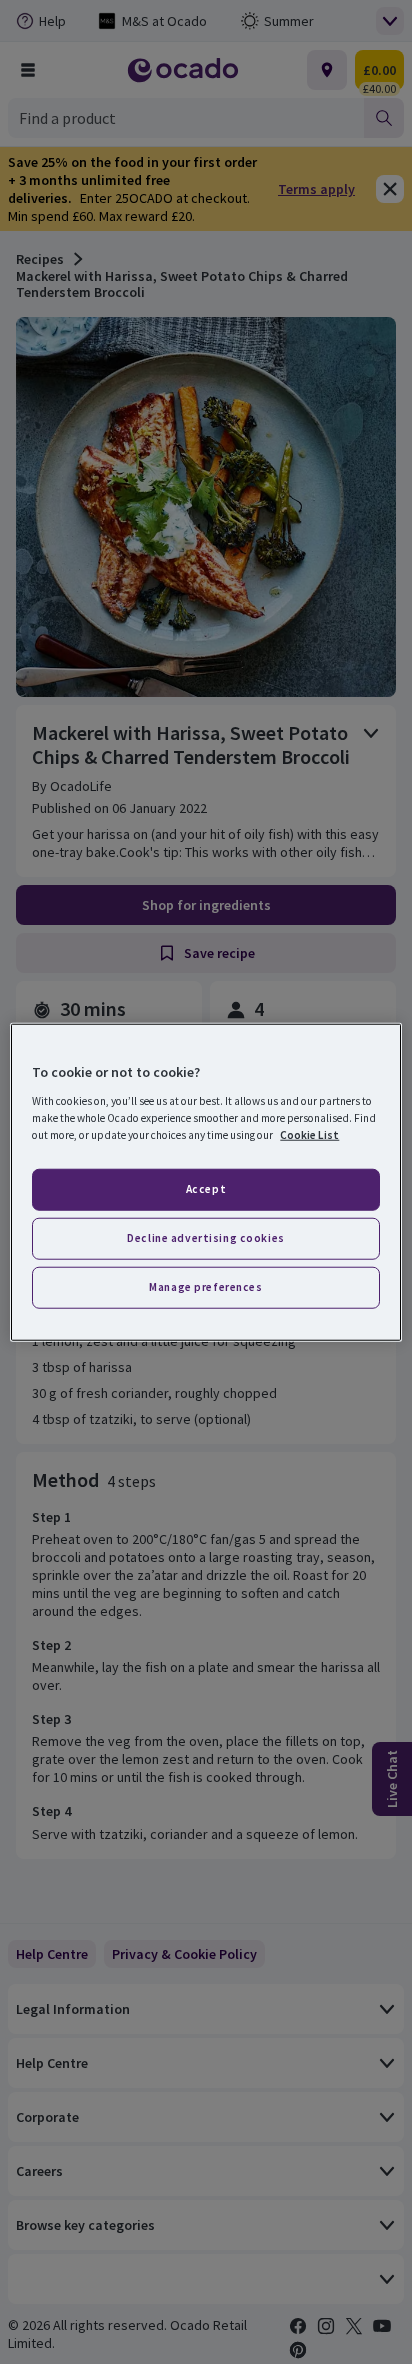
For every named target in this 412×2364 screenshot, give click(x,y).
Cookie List (309, 1134)
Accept (206, 1189)
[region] (205, 1182)
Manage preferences (205, 1286)
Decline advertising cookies (205, 1237)
